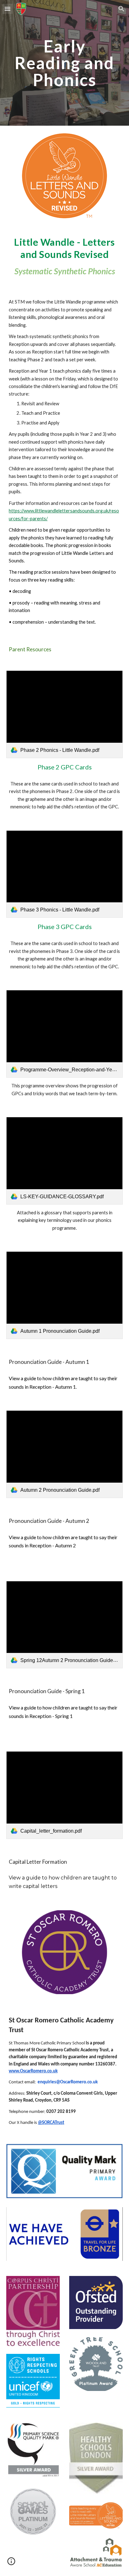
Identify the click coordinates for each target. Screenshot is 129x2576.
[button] (8, 9)
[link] (64, 714)
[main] (64, 63)
